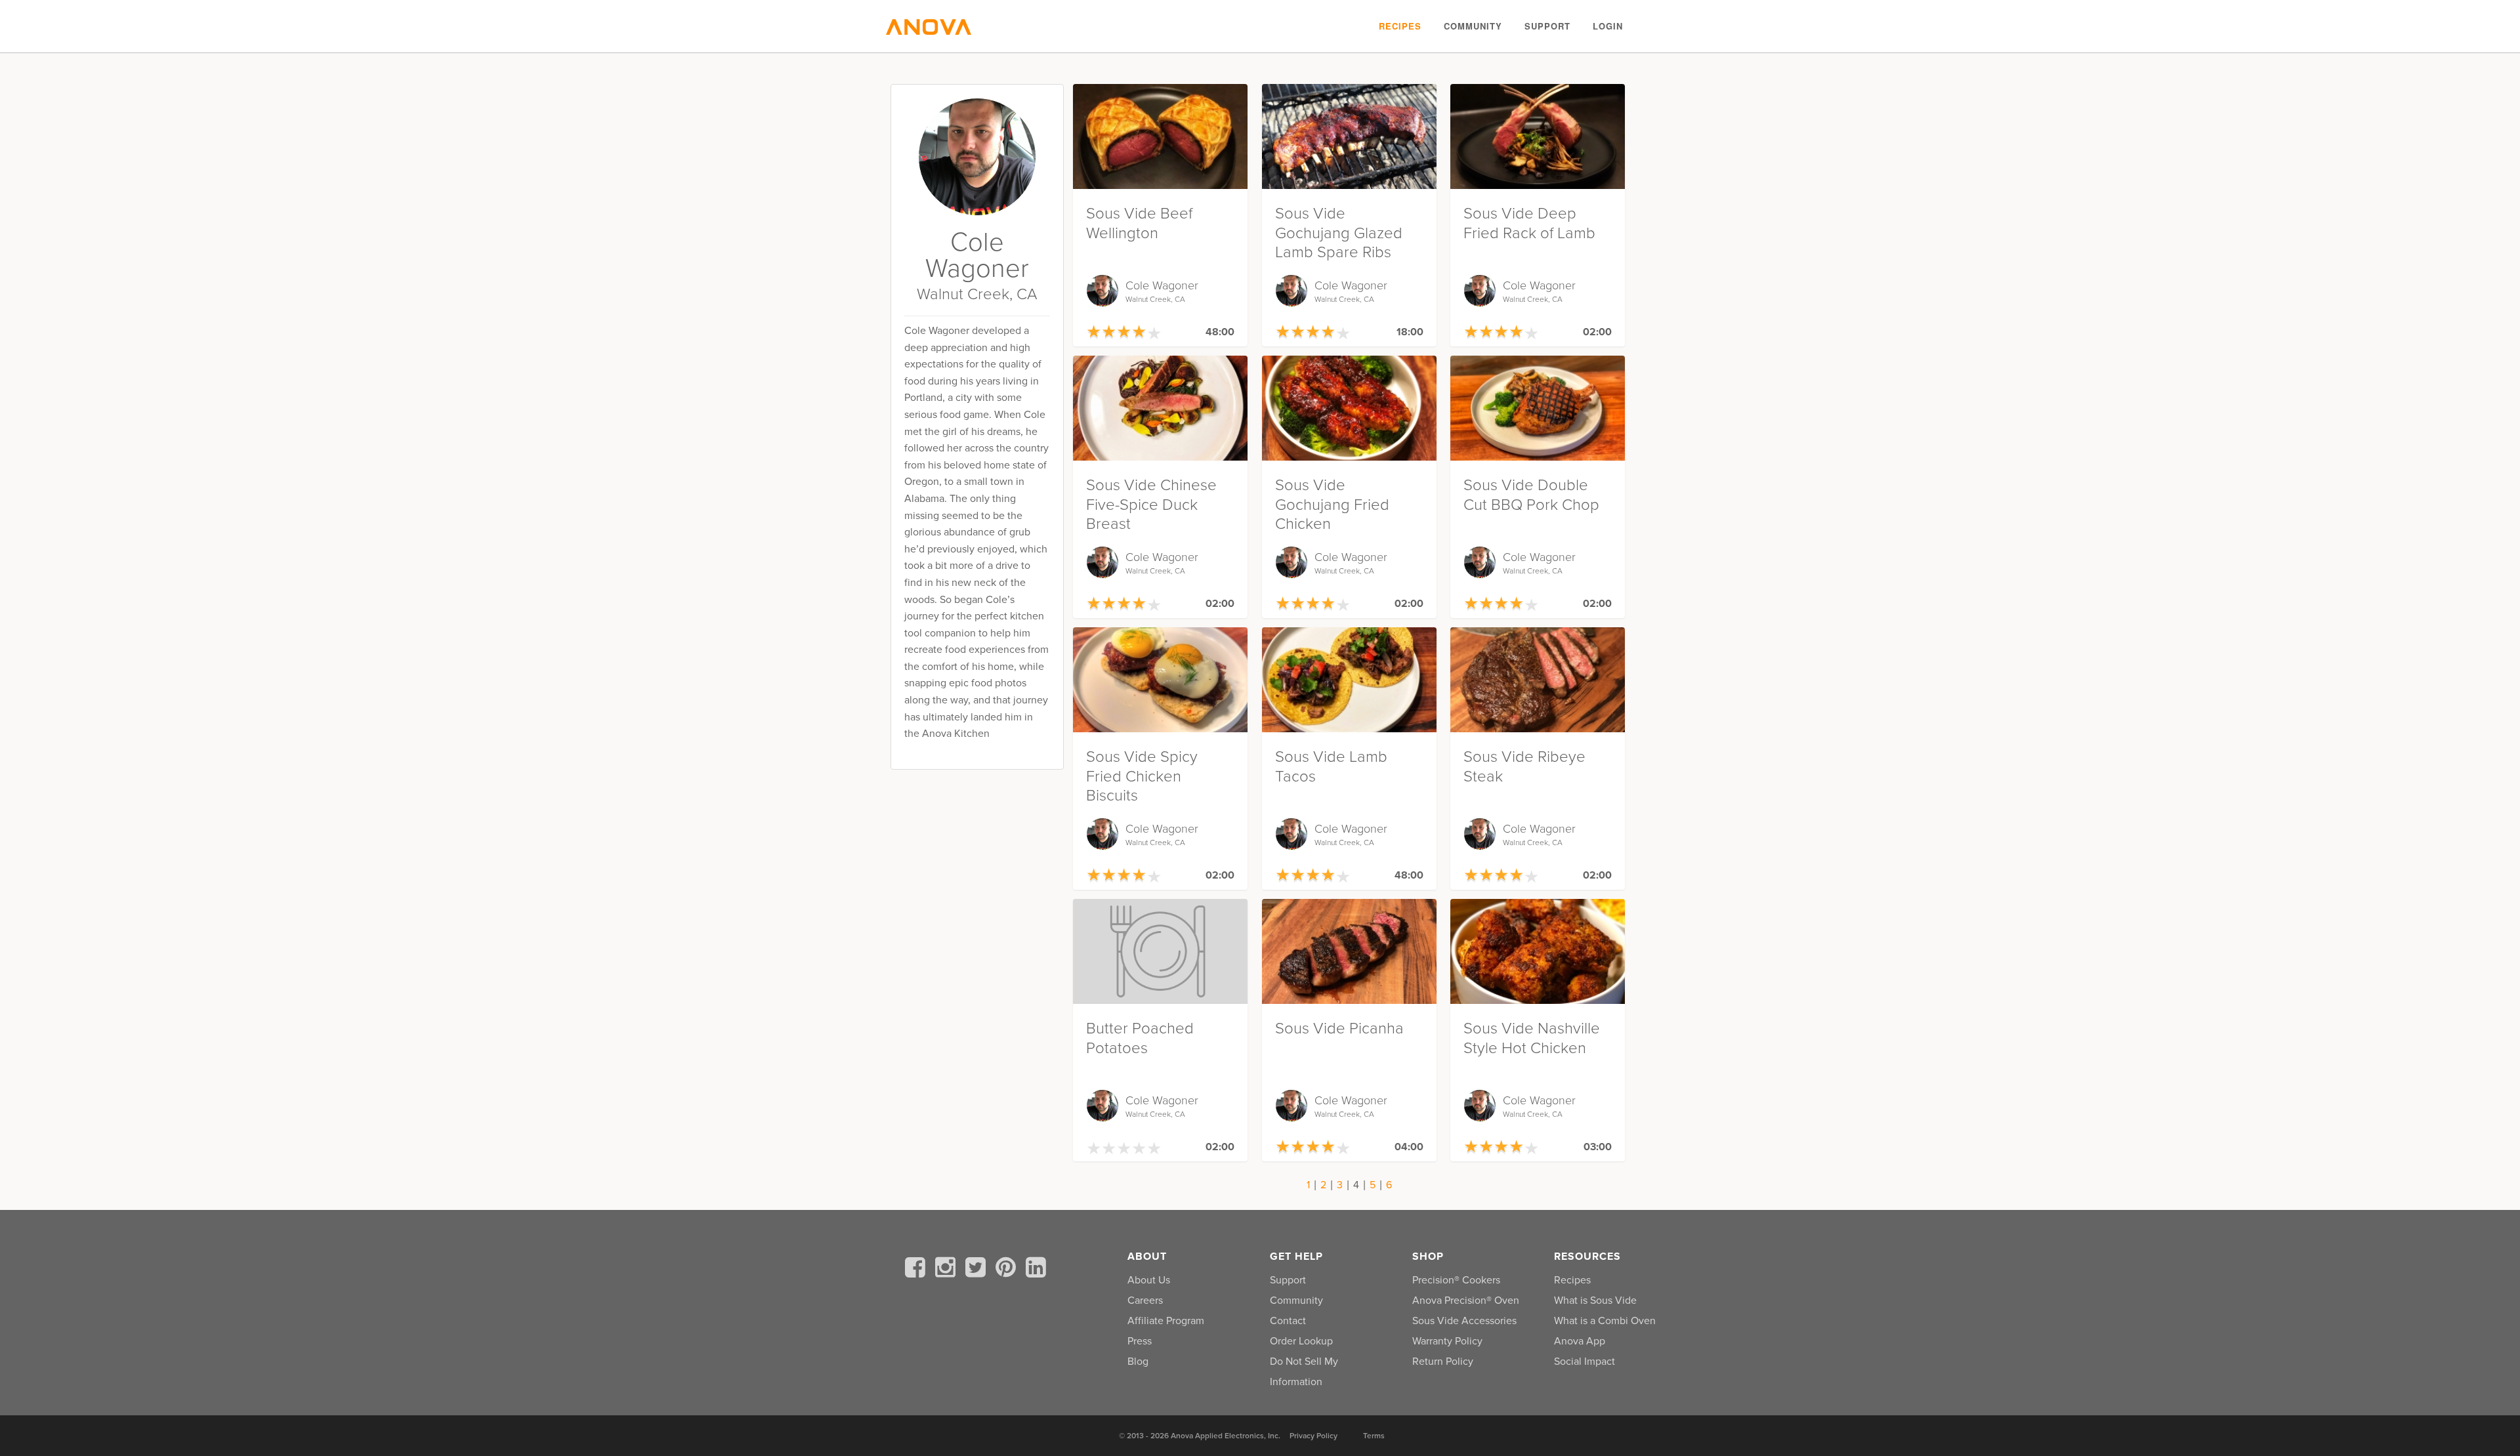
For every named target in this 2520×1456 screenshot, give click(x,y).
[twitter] (978, 1270)
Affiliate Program (1166, 1321)
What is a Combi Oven (1605, 1321)
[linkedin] (1036, 1270)
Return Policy (1443, 1362)
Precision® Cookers (1456, 1280)
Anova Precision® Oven (1466, 1300)
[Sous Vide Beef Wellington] (1160, 136)
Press (1140, 1341)
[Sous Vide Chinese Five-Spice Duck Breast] (1160, 408)
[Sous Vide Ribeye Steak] (1538, 680)
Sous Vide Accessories (1464, 1321)
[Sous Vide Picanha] (1349, 951)
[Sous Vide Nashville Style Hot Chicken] (1538, 951)
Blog (1138, 1362)
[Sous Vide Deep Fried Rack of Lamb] (1538, 136)
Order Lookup (1301, 1341)
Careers (1145, 1300)
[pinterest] (1008, 1270)
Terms (1374, 1436)
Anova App (1580, 1341)
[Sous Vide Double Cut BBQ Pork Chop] (1538, 408)
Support (1547, 26)
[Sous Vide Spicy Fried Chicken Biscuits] (1160, 680)
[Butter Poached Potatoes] (1160, 951)
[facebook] (917, 1270)
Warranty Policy (1447, 1341)
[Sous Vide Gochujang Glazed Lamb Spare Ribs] (1349, 136)
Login (1608, 26)
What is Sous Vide (1595, 1300)
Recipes (1400, 26)
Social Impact (1585, 1362)
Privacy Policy (1313, 1436)
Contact (1288, 1321)
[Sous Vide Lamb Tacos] (1349, 680)
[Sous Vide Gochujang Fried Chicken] (1349, 408)
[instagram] (948, 1270)
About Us (1149, 1280)
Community (1473, 26)
